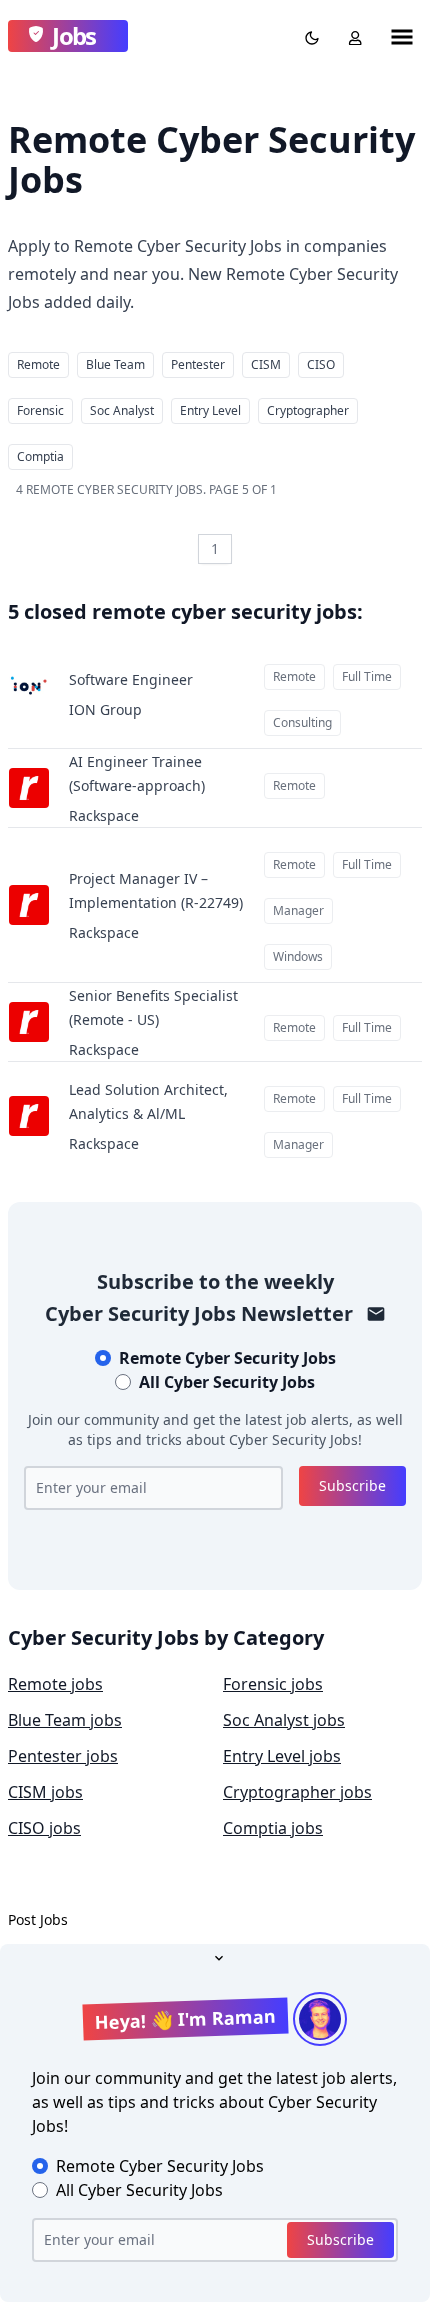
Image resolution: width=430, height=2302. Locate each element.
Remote (38, 364)
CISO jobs (44, 1828)
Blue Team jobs (65, 1720)
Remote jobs (55, 1684)
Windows (298, 956)
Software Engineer (131, 679)
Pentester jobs (63, 1756)
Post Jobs (38, 1919)
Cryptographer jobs (297, 1792)
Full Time (367, 676)
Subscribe (352, 1485)
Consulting (302, 722)
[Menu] (402, 36)
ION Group (105, 709)
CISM (266, 364)
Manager (298, 910)
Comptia (40, 456)
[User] (351, 36)
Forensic (40, 410)
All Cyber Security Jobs (227, 1382)
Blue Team (115, 364)
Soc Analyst (122, 410)
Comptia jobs (273, 1828)
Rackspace (104, 815)
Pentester (198, 364)
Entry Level (210, 410)
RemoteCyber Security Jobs (227, 1358)
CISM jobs (45, 1792)
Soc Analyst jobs (284, 1720)
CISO (321, 364)
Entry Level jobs (282, 1756)
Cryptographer (308, 410)
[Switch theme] (308, 36)
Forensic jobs (273, 1684)
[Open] (215, 1956)
